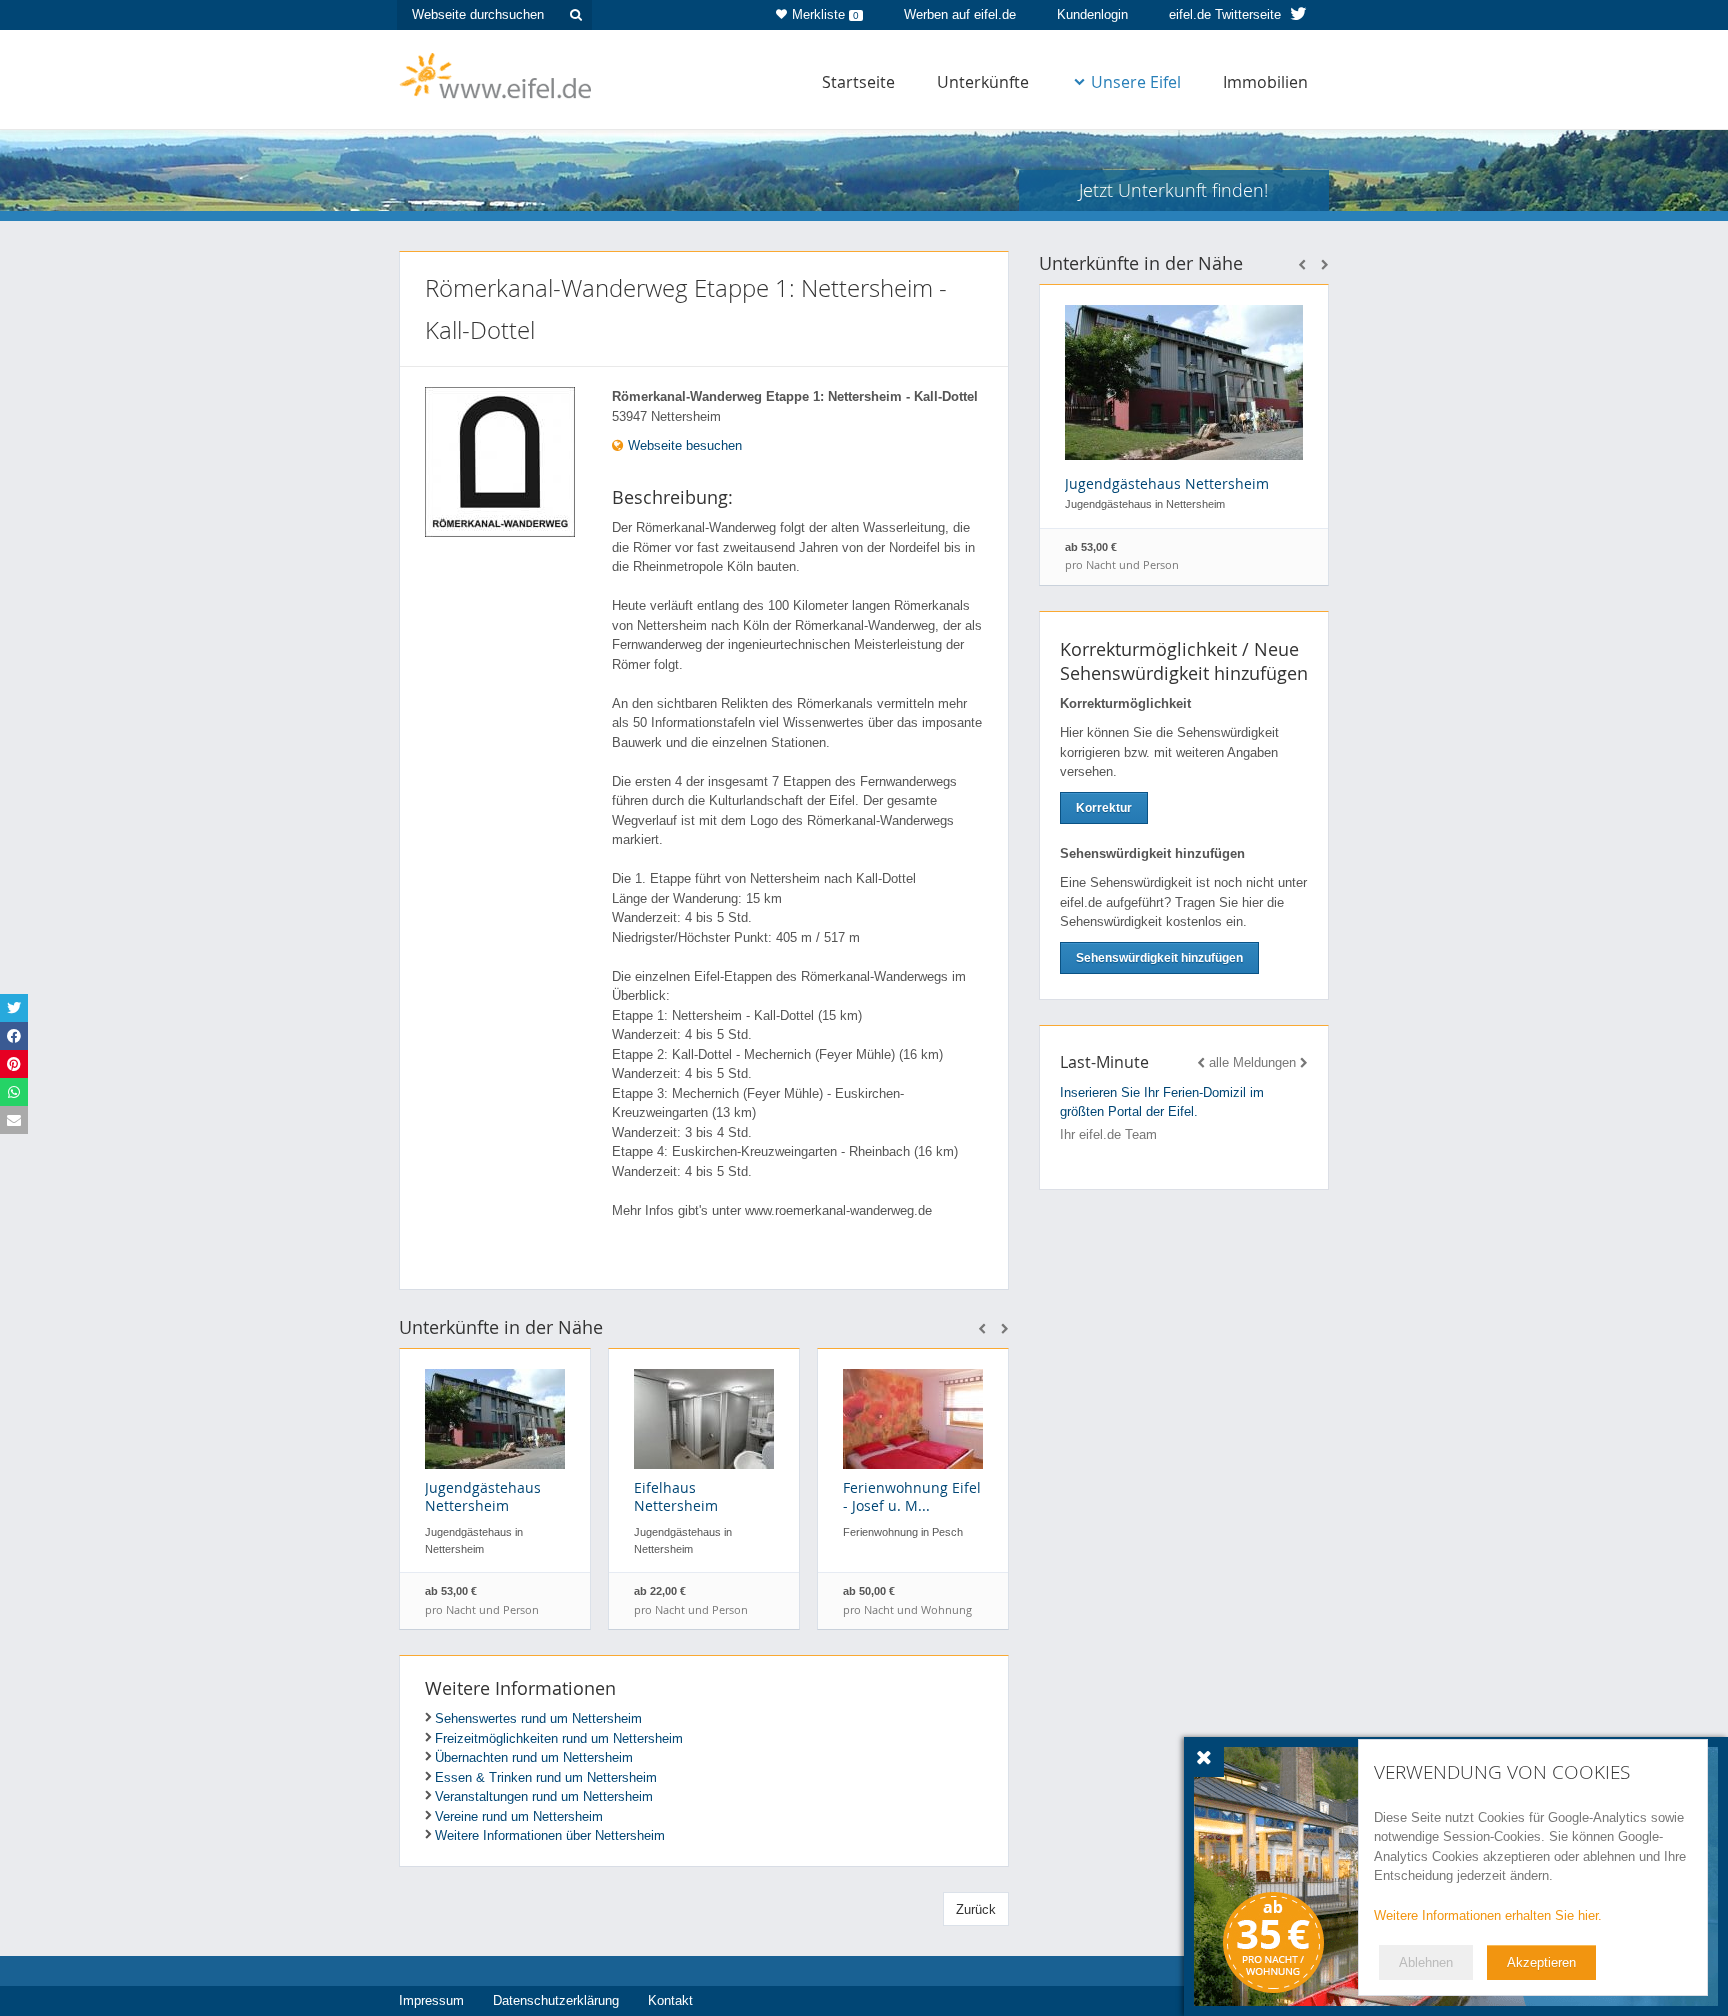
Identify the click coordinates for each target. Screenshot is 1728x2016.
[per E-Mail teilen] (14, 1120)
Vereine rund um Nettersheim (519, 1816)
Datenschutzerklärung (556, 2000)
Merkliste (825, 14)
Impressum (431, 2000)
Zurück (976, 1909)
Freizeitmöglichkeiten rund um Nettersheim (559, 1738)
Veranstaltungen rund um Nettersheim (544, 1796)
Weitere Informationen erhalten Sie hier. (1488, 1915)
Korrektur (1104, 808)
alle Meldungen (1252, 1062)
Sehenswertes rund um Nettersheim (538, 1718)
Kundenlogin (1092, 14)
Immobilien (1265, 82)
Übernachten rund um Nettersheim (534, 1757)
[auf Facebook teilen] (14, 1036)
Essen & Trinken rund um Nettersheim (546, 1777)
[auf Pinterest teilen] (14, 1064)
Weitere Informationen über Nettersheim (550, 1835)
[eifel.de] (496, 74)
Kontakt (670, 2000)
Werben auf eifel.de (960, 14)
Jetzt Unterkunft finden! (1173, 190)
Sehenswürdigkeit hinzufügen (1159, 958)
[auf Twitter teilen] (14, 1008)
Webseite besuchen (683, 445)
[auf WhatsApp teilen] (14, 1092)
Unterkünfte (983, 82)
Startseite (858, 82)
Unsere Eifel (1136, 82)
